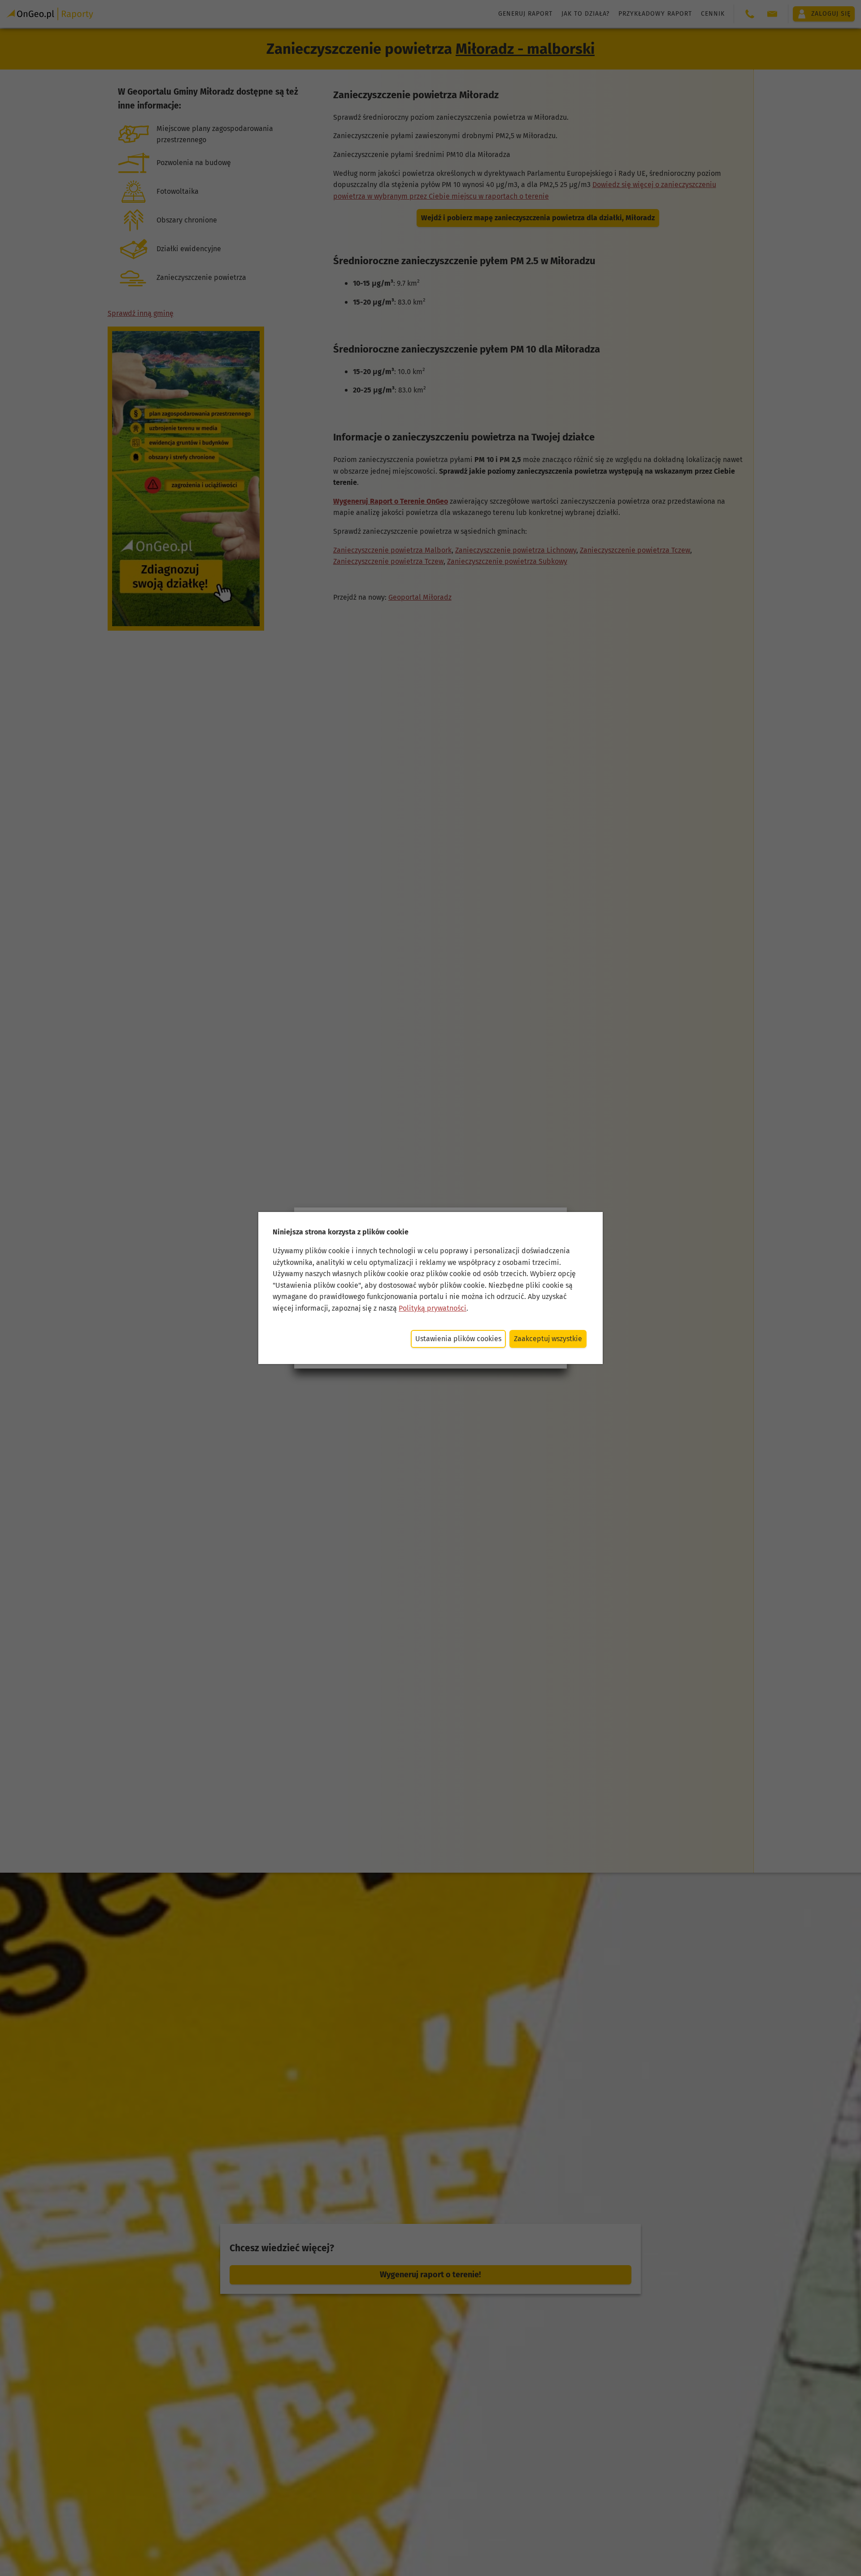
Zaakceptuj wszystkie (548, 1339)
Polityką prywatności (433, 1308)
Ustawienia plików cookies (458, 1339)
